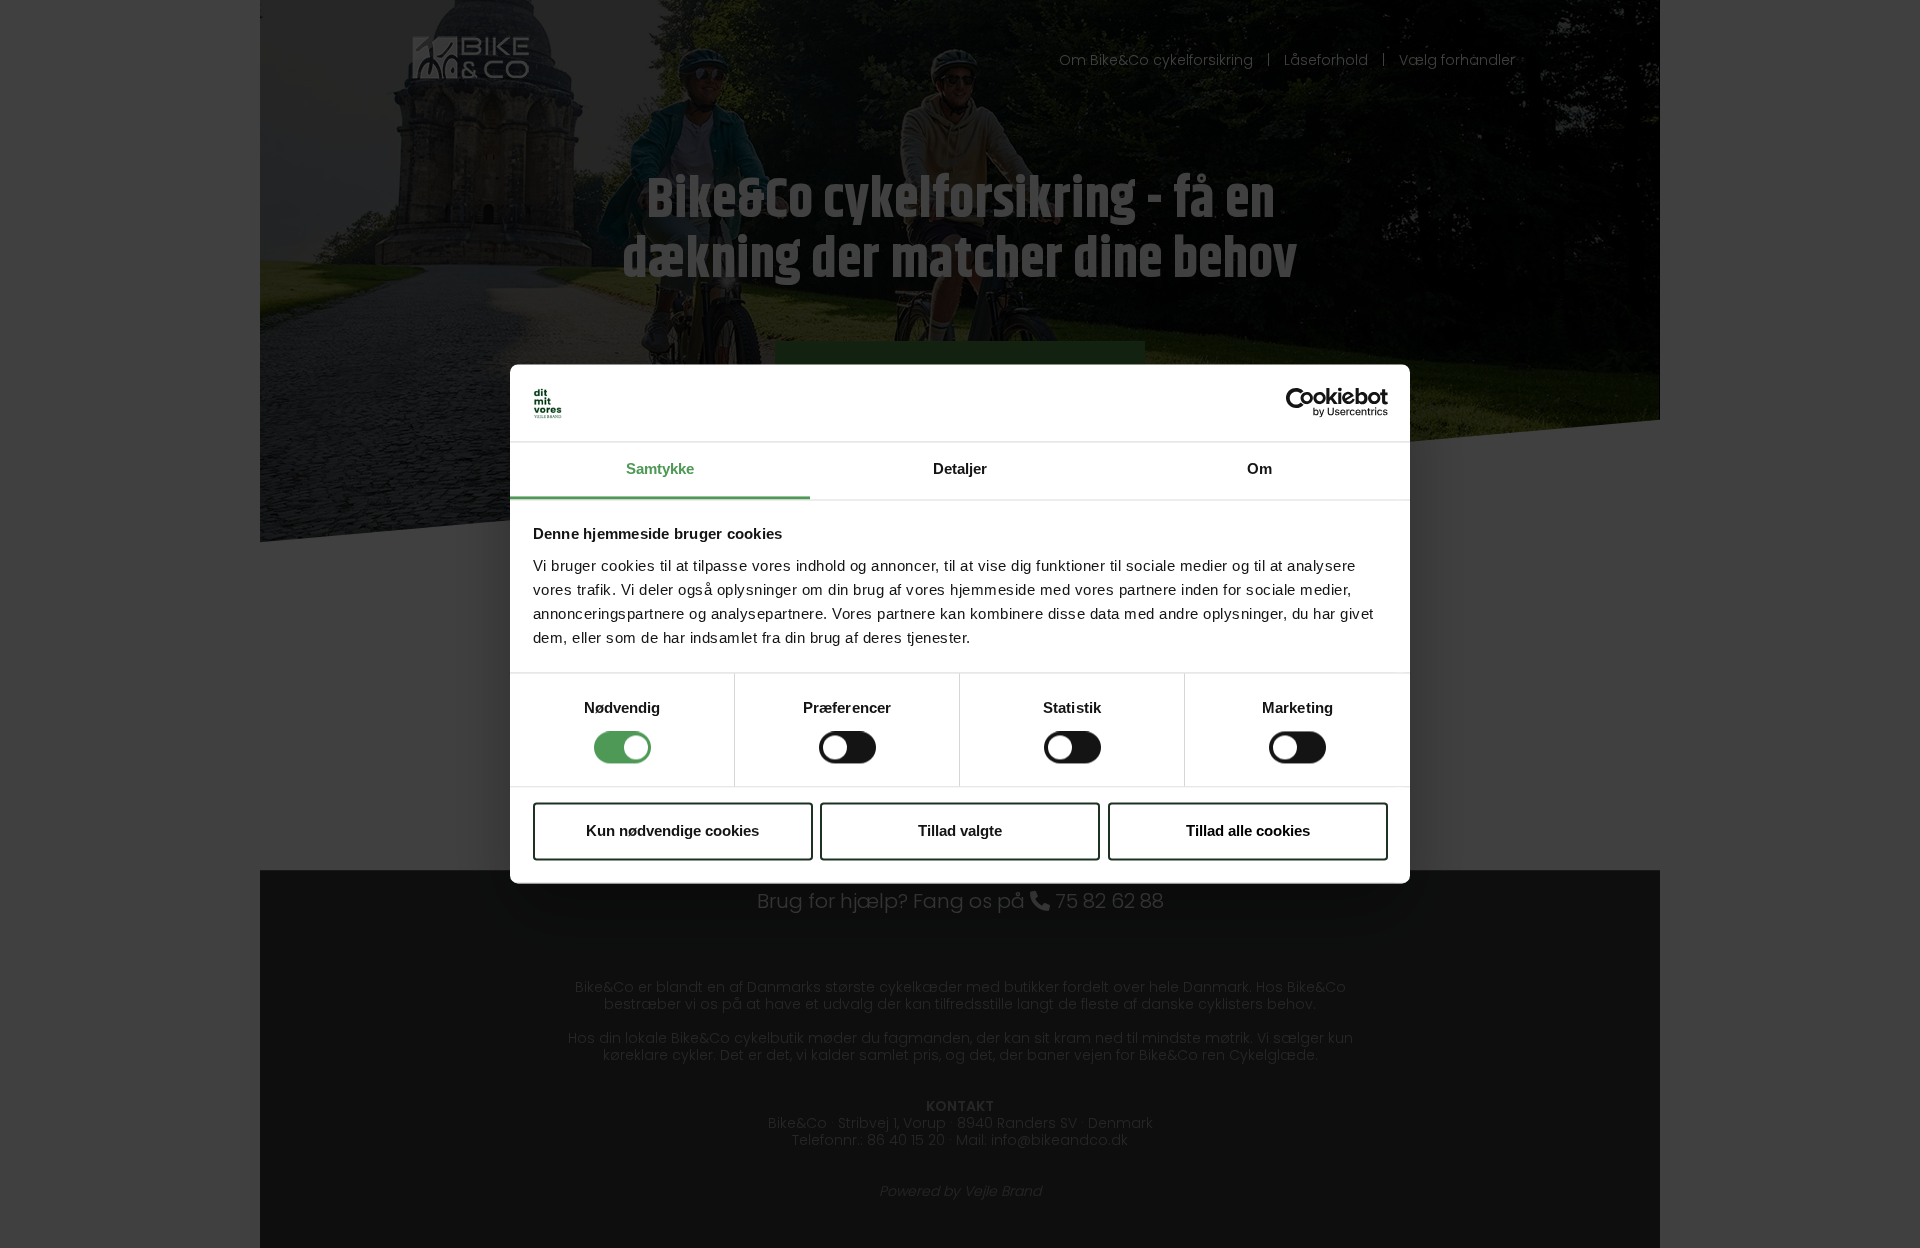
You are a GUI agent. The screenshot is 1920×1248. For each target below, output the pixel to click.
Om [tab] (1259, 468)
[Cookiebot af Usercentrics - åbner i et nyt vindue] (1300, 403)
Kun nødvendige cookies (672, 830)
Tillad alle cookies (1248, 830)
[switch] (847, 748)
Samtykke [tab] (660, 468)
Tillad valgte (960, 830)
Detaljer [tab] (960, 468)
